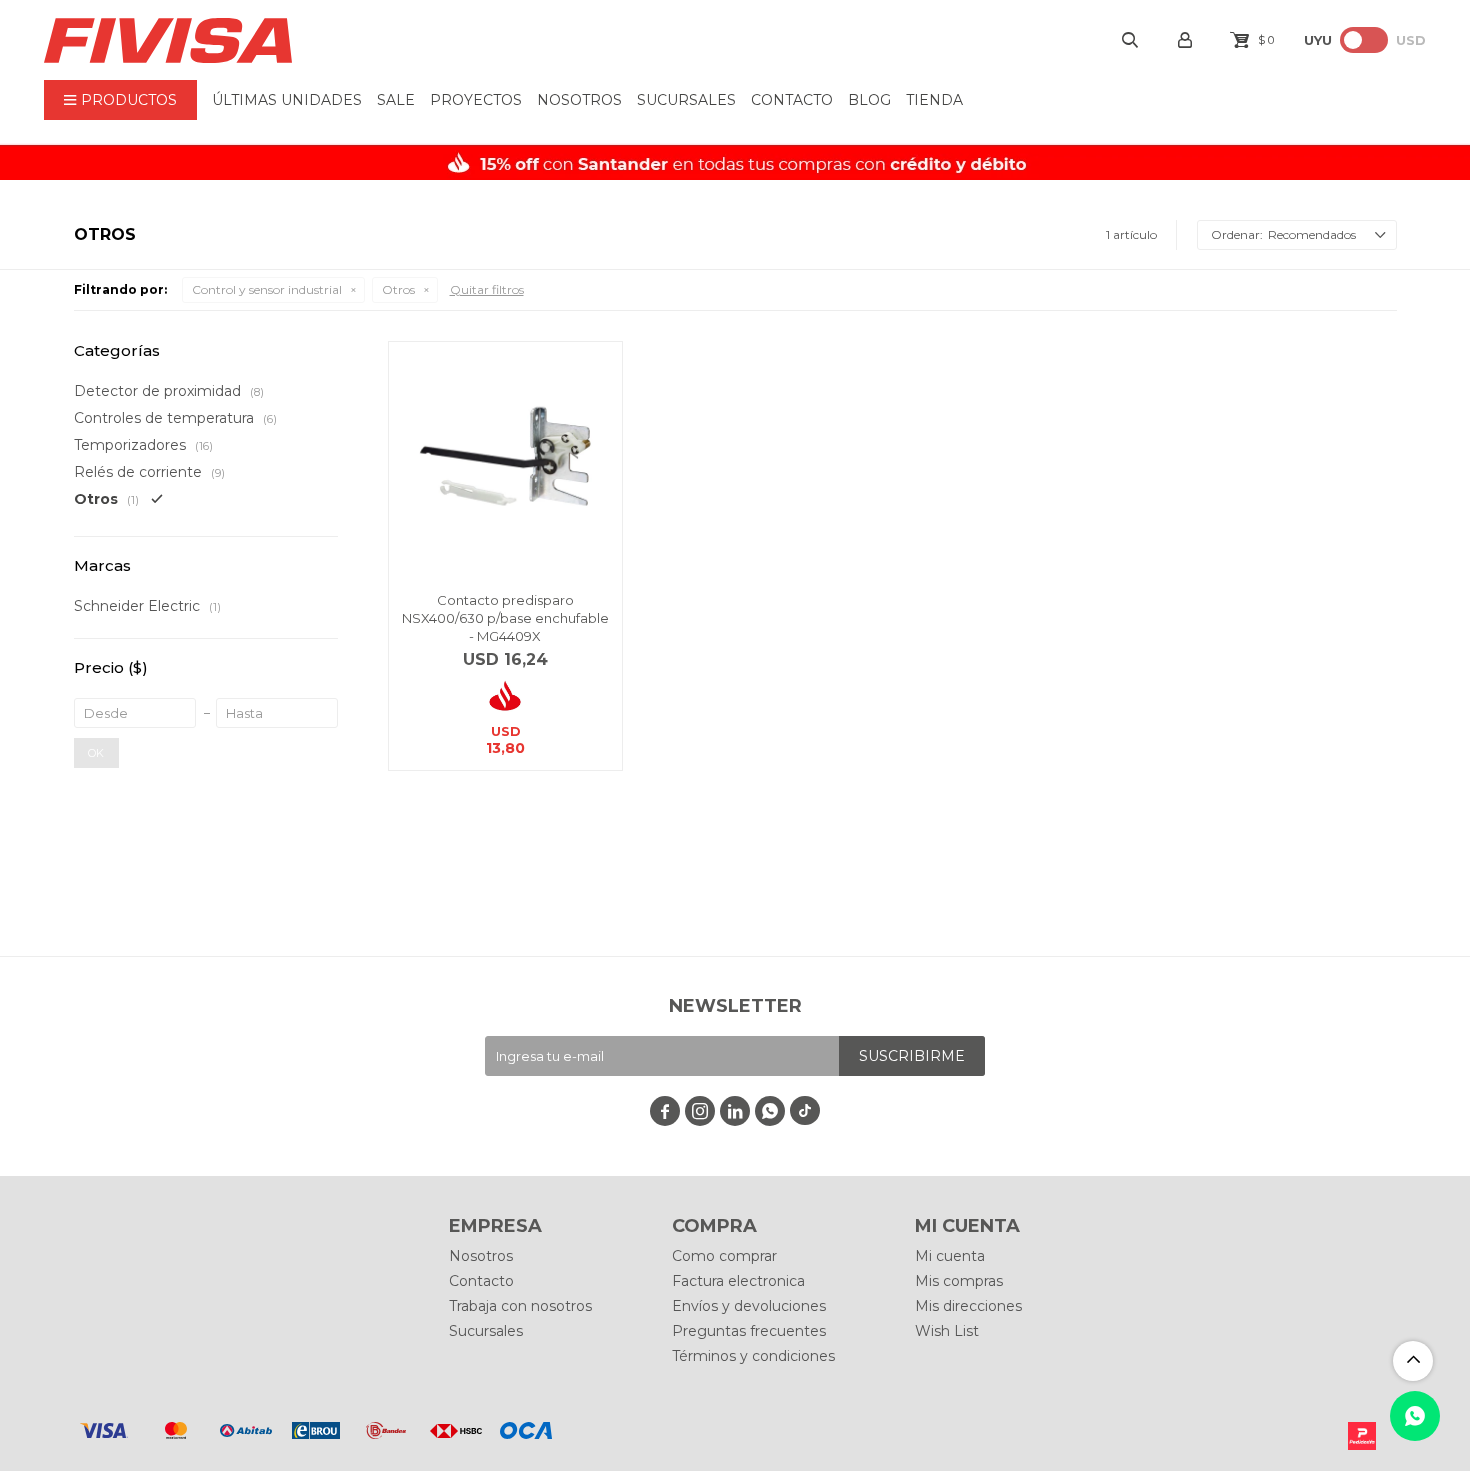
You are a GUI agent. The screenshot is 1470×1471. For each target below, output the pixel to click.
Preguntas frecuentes (749, 1331)
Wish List (947, 1331)
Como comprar (724, 1256)
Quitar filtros (487, 289)
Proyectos (476, 100)
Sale (396, 100)
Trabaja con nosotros (520, 1306)
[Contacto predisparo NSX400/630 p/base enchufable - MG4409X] (505, 458)
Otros (398, 289)
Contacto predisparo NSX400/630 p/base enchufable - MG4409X (505, 618)
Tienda (934, 100)
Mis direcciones (968, 1306)
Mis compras (959, 1281)
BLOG (869, 100)
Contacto (792, 100)
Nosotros (579, 100)
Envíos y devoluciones (749, 1306)
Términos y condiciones (753, 1356)
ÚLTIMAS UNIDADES (287, 100)
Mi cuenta (950, 1256)
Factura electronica (738, 1281)
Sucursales (686, 100)
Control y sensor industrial (267, 289)
